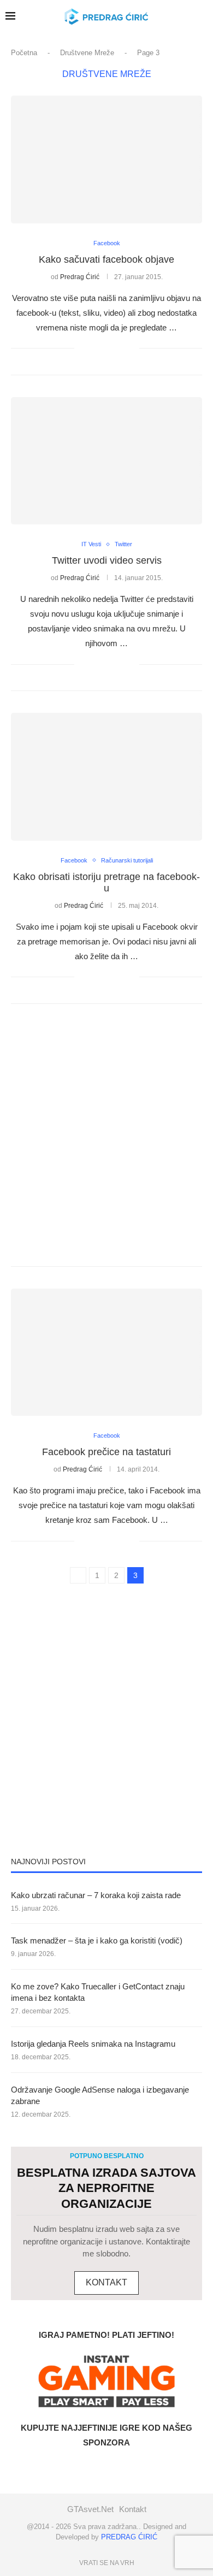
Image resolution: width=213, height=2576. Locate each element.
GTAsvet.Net (90, 2509)
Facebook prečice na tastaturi (106, 1452)
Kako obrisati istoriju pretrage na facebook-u (106, 882)
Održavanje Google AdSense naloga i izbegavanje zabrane (100, 2095)
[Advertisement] (106, 1135)
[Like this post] (83, 348)
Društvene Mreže (87, 53)
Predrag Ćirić (80, 277)
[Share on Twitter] (108, 348)
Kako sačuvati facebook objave (106, 259)
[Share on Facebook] (96, 348)
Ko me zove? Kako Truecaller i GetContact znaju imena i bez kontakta (98, 1992)
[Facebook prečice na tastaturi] (106, 1352)
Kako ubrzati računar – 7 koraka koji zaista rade (96, 1895)
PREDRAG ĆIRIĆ (129, 2537)
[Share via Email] (131, 348)
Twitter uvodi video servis (107, 560)
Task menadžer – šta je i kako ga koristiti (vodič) (97, 1940)
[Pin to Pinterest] (119, 348)
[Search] (182, 16)
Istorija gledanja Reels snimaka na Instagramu (93, 2044)
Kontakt (133, 2509)
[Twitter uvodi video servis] (106, 461)
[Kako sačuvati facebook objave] (106, 159)
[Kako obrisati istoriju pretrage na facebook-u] (106, 776)
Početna (24, 53)
